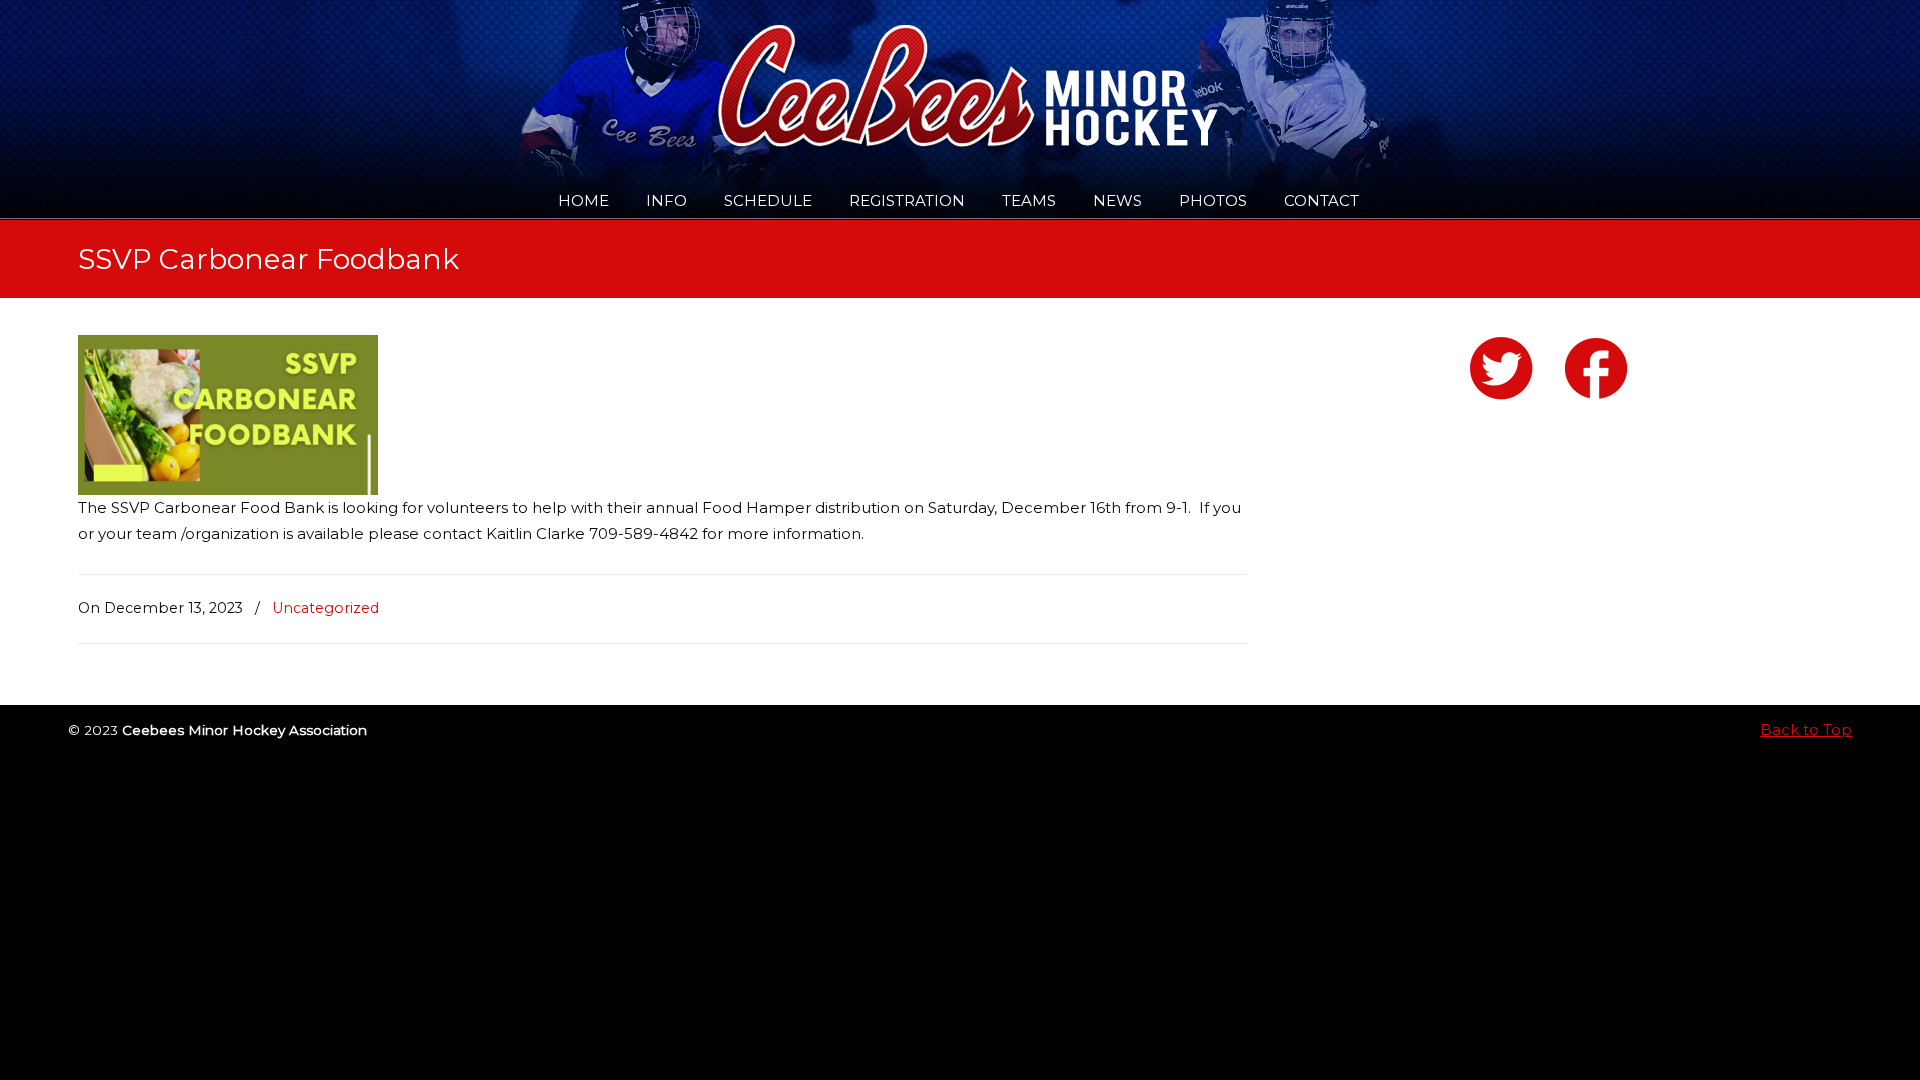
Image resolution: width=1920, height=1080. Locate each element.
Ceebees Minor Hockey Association (282, 72)
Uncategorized (325, 608)
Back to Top (1806, 729)
